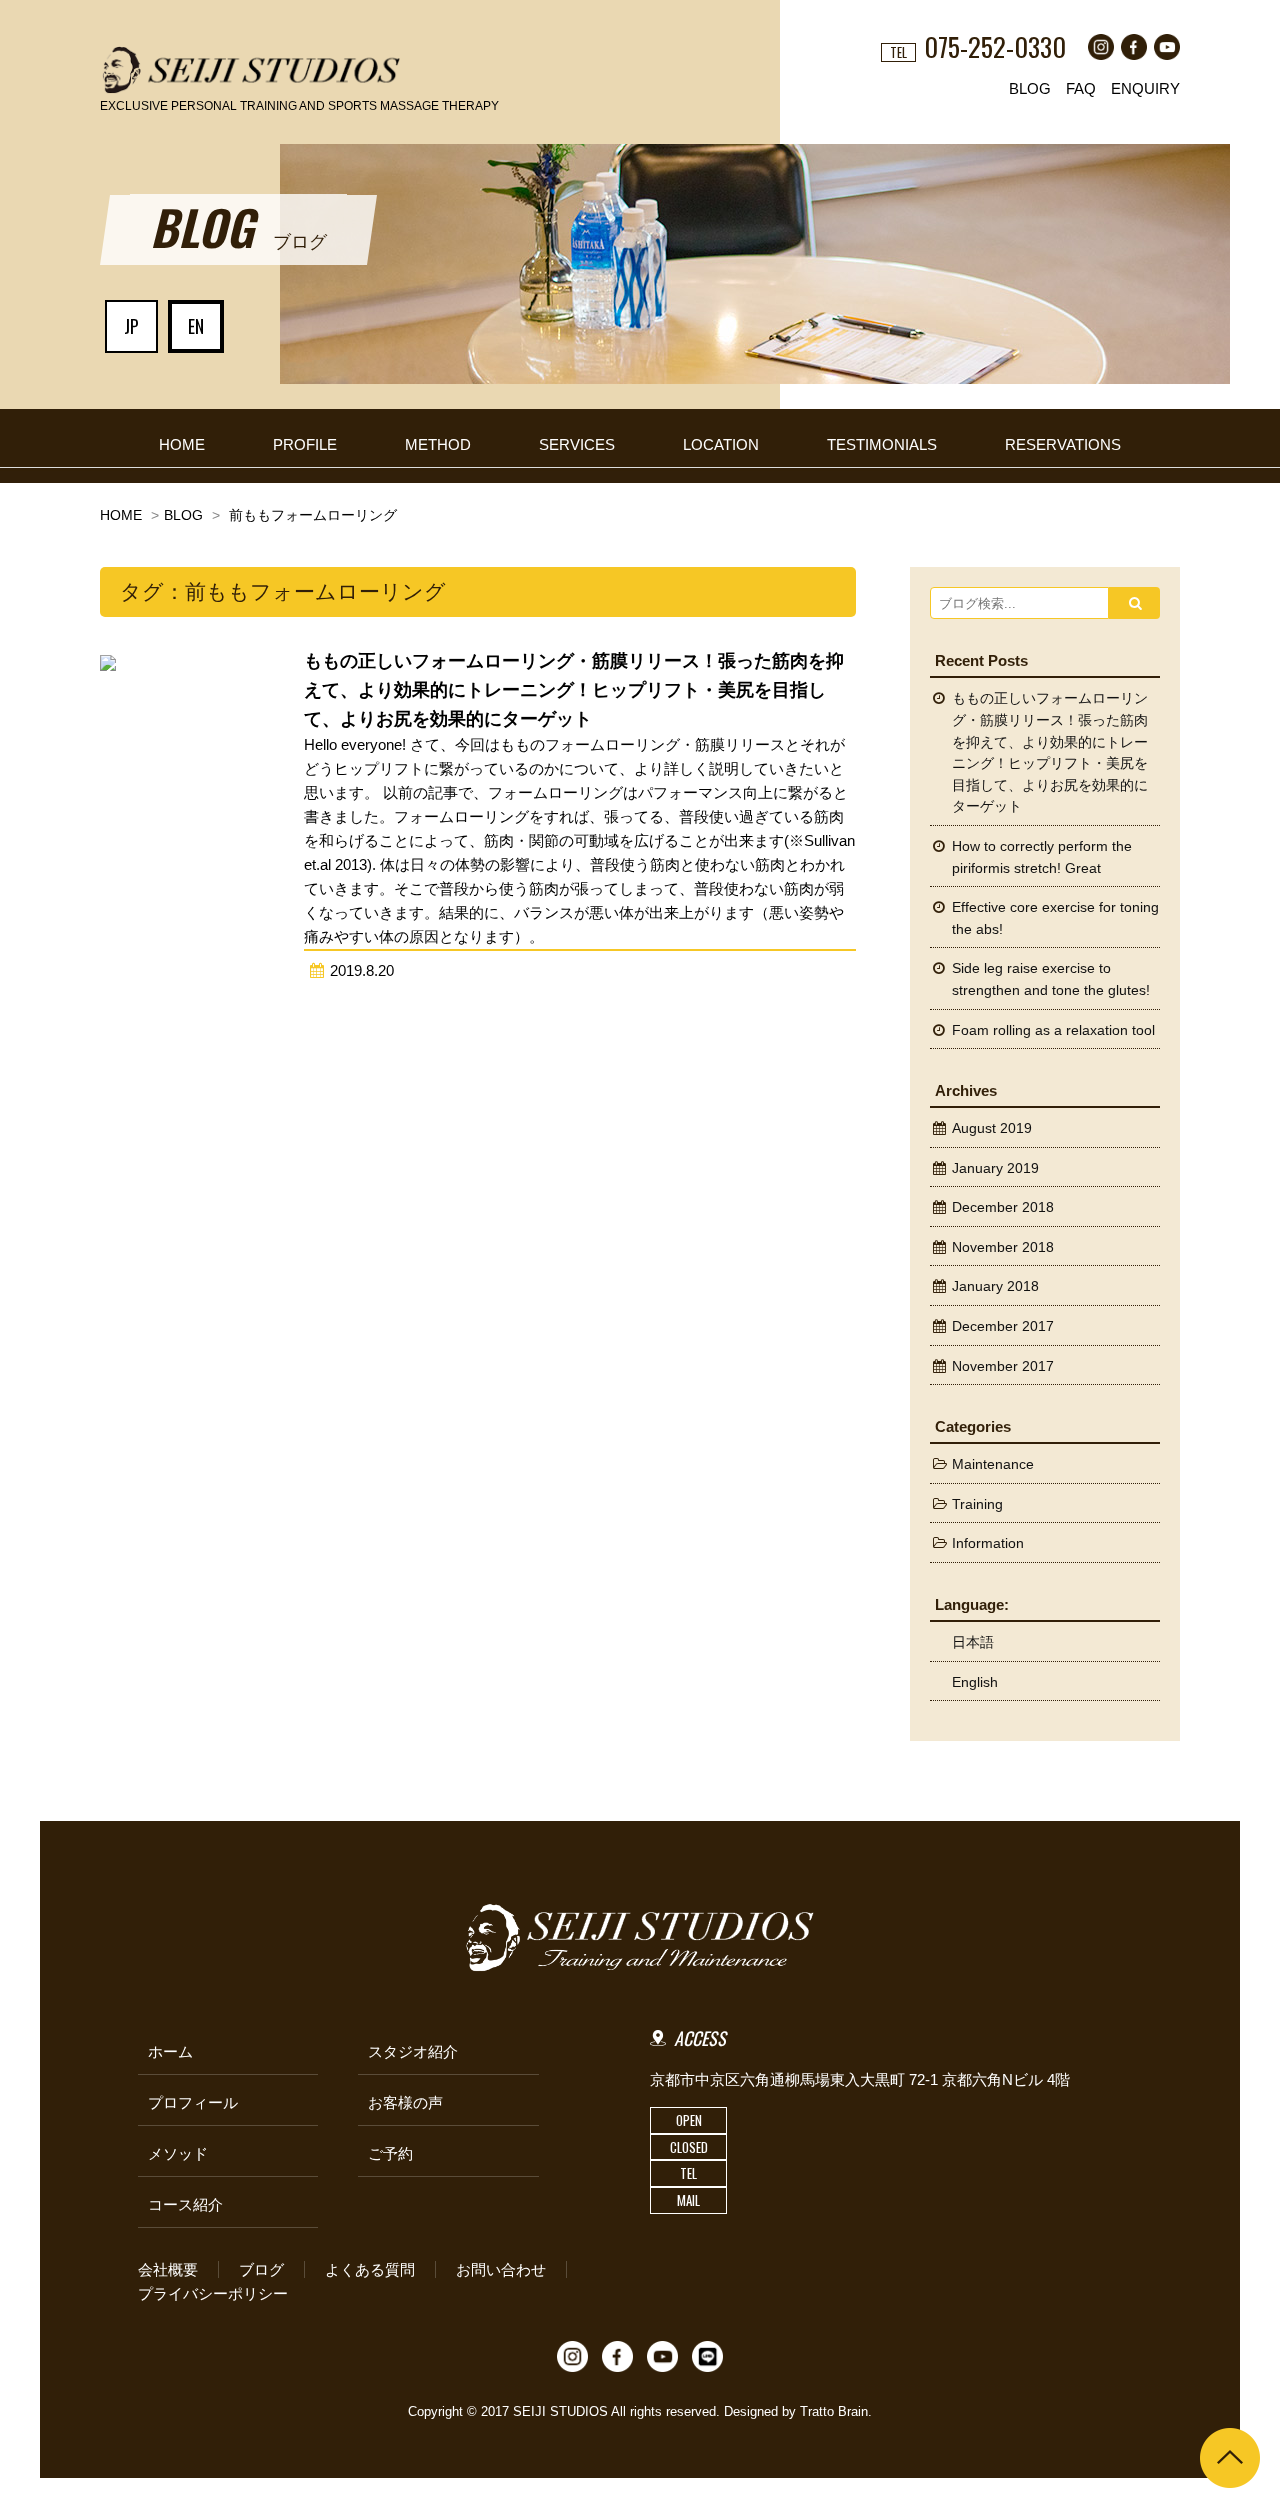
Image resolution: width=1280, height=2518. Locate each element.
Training (977, 1504)
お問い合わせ (501, 2269)
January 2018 (995, 1286)
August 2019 (992, 1128)
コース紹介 (185, 2204)
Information (988, 1543)
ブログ (261, 2269)
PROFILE (305, 444)
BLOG (1030, 88)
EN (196, 326)
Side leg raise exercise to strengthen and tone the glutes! (1051, 979)
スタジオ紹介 (413, 2051)
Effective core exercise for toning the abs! (1055, 918)
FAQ (1081, 88)
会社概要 (168, 2269)
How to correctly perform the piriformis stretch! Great (1042, 857)
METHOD (438, 444)
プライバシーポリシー (213, 2293)
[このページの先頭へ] (1230, 2458)
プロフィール (193, 2102)
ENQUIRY (1145, 88)
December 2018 (1003, 1207)
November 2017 (1003, 1366)
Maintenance (993, 1464)
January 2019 (995, 1168)
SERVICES (577, 444)
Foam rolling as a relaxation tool (1053, 1030)
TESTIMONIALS (882, 444)
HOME (182, 444)
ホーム (170, 2051)
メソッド (178, 2153)
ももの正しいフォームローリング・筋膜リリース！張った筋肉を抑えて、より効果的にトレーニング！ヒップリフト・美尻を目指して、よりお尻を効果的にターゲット (1050, 752)
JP (131, 326)
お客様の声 (405, 2102)
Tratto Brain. (836, 2411)
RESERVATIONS (1063, 444)
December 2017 (1003, 1326)
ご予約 (390, 2153)
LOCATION (721, 444)
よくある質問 (370, 2269)
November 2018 (1003, 1247)
